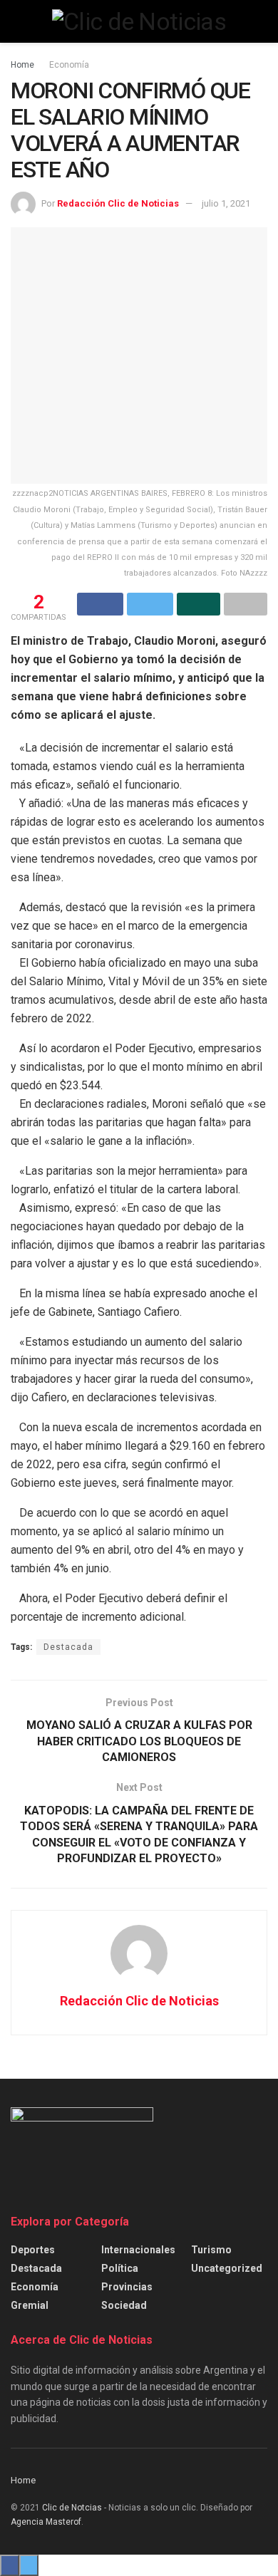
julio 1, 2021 (226, 203)
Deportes (33, 2250)
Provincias (127, 2287)
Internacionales (138, 2250)
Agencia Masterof (46, 2522)
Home (22, 65)
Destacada (68, 1647)
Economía (69, 65)
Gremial (30, 2305)
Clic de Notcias (72, 2508)
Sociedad (124, 2305)
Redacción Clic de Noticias (118, 203)
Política (120, 2268)
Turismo (211, 2250)
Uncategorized (227, 2268)
